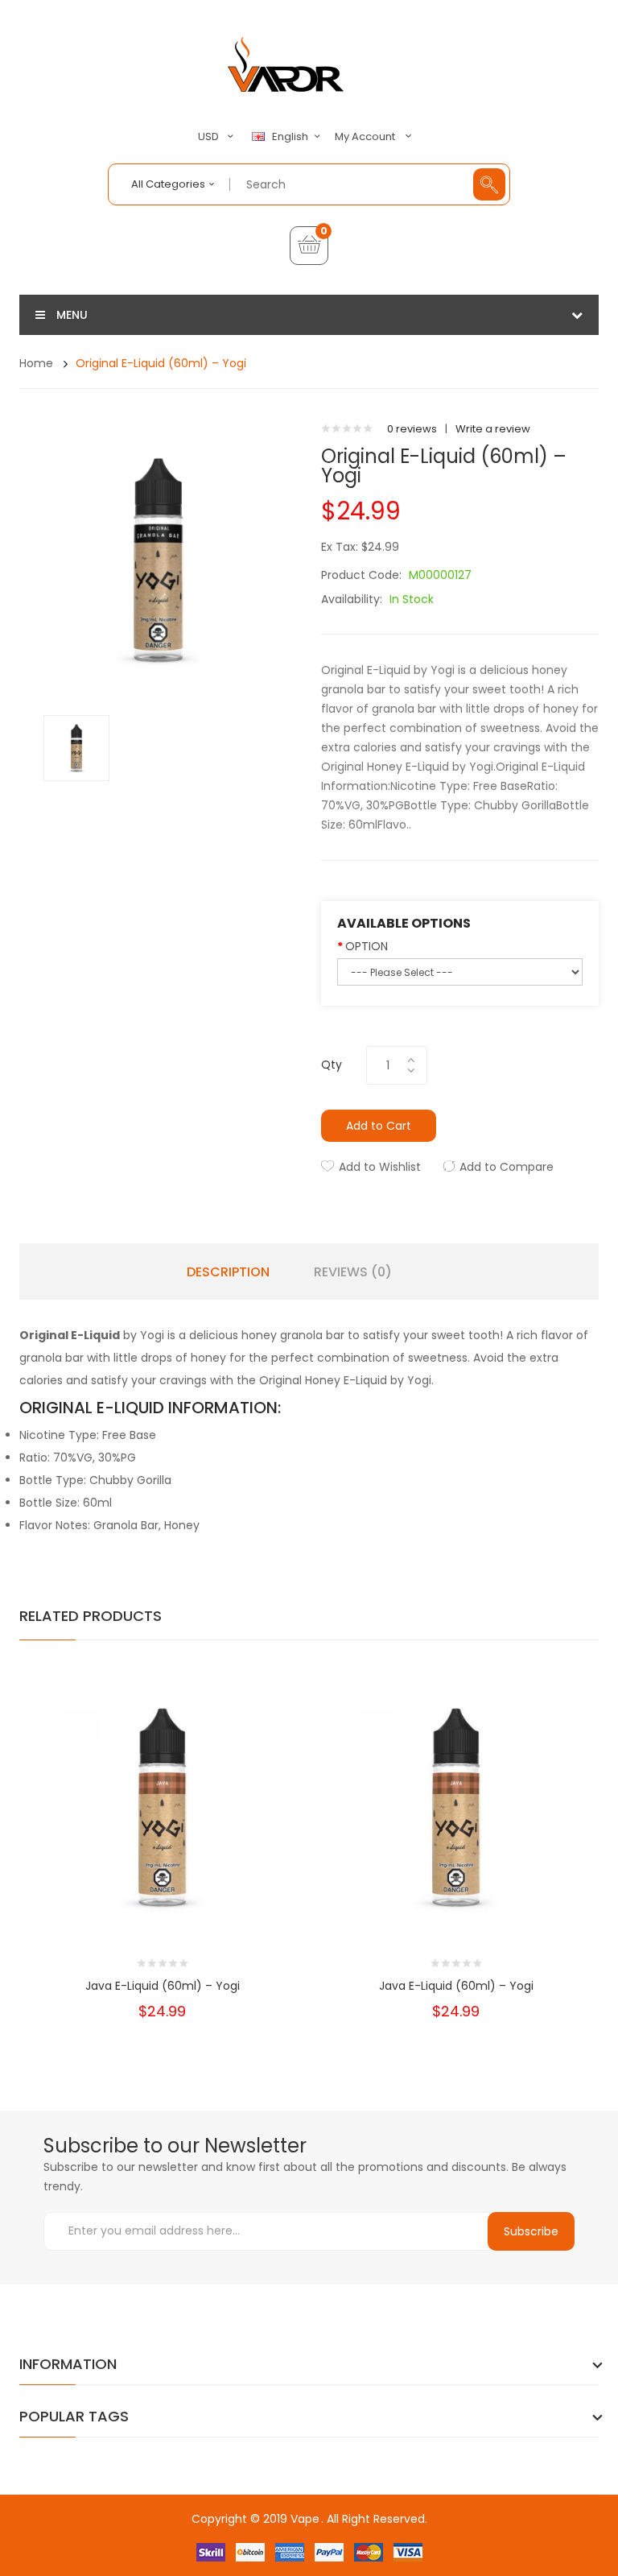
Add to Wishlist (380, 1167)
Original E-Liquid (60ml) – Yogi (161, 363)
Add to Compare (507, 1167)
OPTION (367, 946)
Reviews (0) (353, 1272)
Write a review (493, 429)
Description (228, 1272)
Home (36, 363)
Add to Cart (379, 1126)
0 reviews (412, 429)
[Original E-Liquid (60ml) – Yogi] (76, 747)
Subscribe (531, 2231)
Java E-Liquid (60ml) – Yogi (163, 1986)
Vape (305, 2519)
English (291, 137)
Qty (332, 1065)
